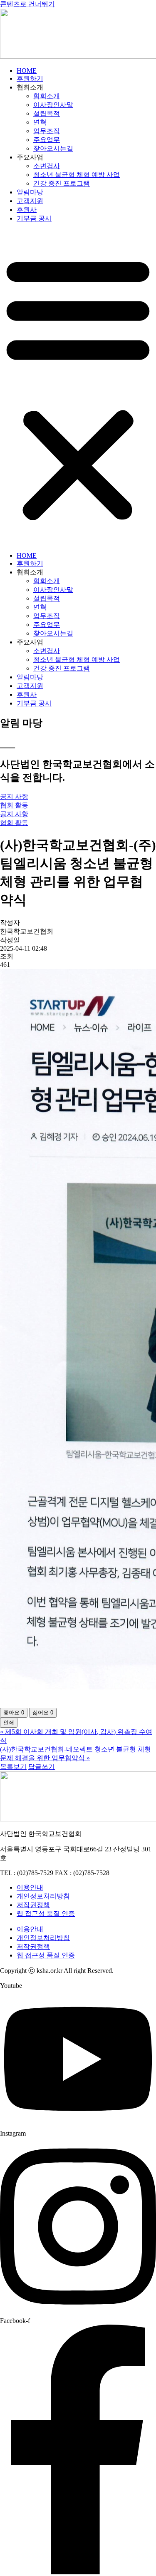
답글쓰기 (42, 1767)
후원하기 (30, 78)
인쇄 (9, 1723)
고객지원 (30, 201)
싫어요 (43, 1713)
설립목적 (47, 113)
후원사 (27, 210)
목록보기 (13, 1767)
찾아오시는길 (53, 148)
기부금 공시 (34, 218)
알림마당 (30, 192)
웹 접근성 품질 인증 (46, 1914)
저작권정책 (33, 1905)
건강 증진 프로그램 (62, 183)
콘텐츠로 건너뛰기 (27, 4)
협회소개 (47, 96)
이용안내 (30, 1887)
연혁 (40, 122)
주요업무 (47, 140)
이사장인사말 (53, 105)
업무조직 (47, 131)
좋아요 (14, 1713)
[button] (78, 388)
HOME (27, 71)
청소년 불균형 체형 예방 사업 (77, 175)
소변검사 (47, 166)
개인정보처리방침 (43, 1896)
